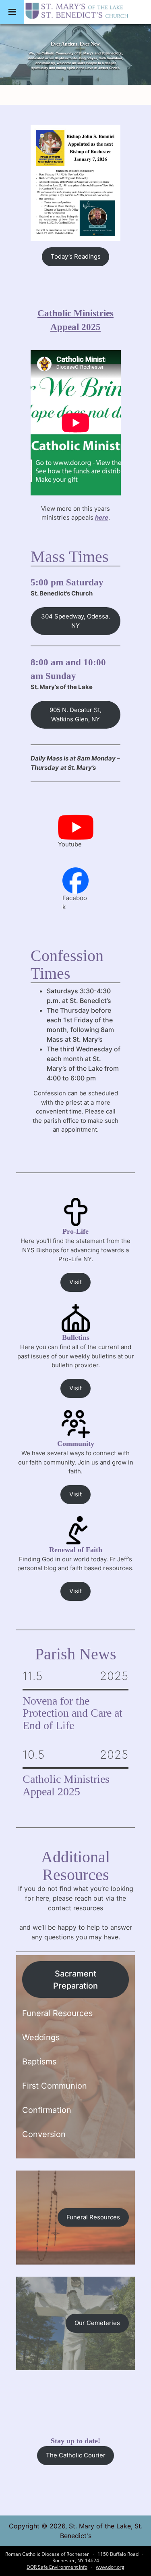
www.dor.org (110, 2567)
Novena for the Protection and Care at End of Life (72, 1713)
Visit (75, 1282)
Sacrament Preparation (75, 1980)
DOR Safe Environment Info (57, 2567)
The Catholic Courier (76, 2455)
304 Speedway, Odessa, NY (75, 621)
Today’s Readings (76, 256)
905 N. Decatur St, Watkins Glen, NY (75, 715)
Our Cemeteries (97, 2323)
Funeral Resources (93, 2217)
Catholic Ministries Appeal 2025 (66, 1785)
